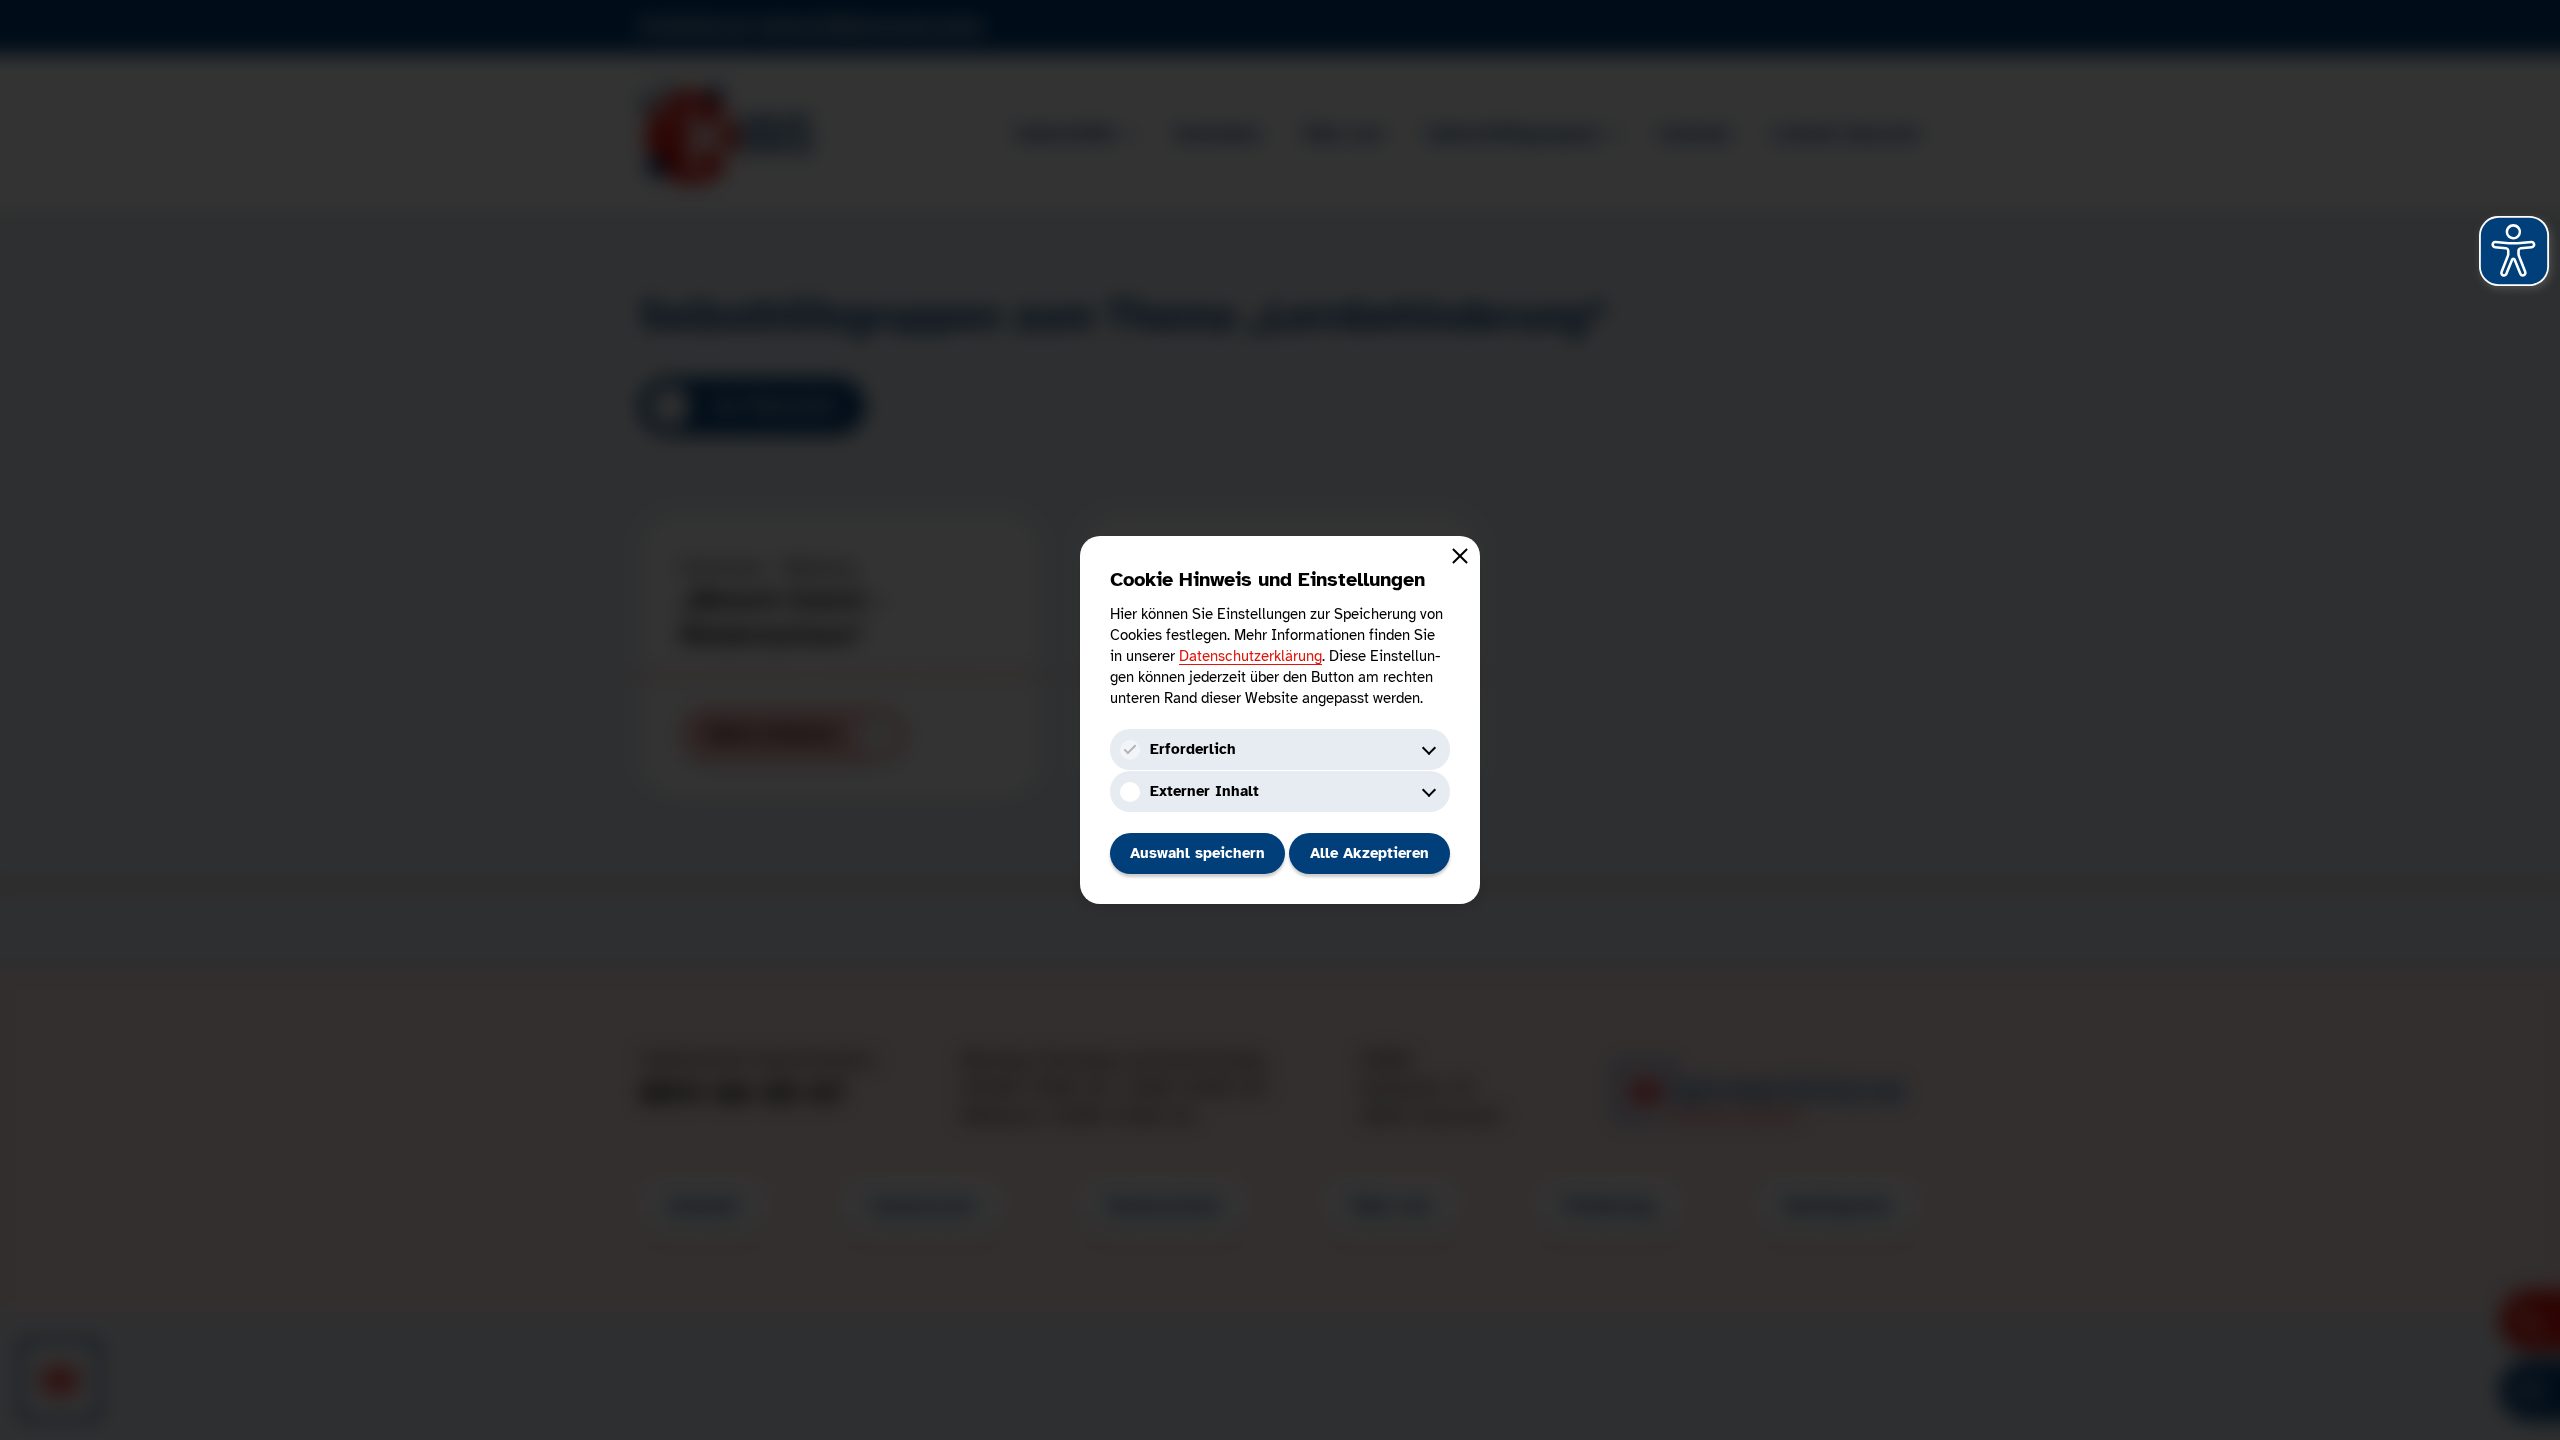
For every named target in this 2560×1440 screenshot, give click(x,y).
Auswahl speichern (1197, 853)
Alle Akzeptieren (1369, 853)
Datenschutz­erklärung (1250, 656)
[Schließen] (1460, 556)
